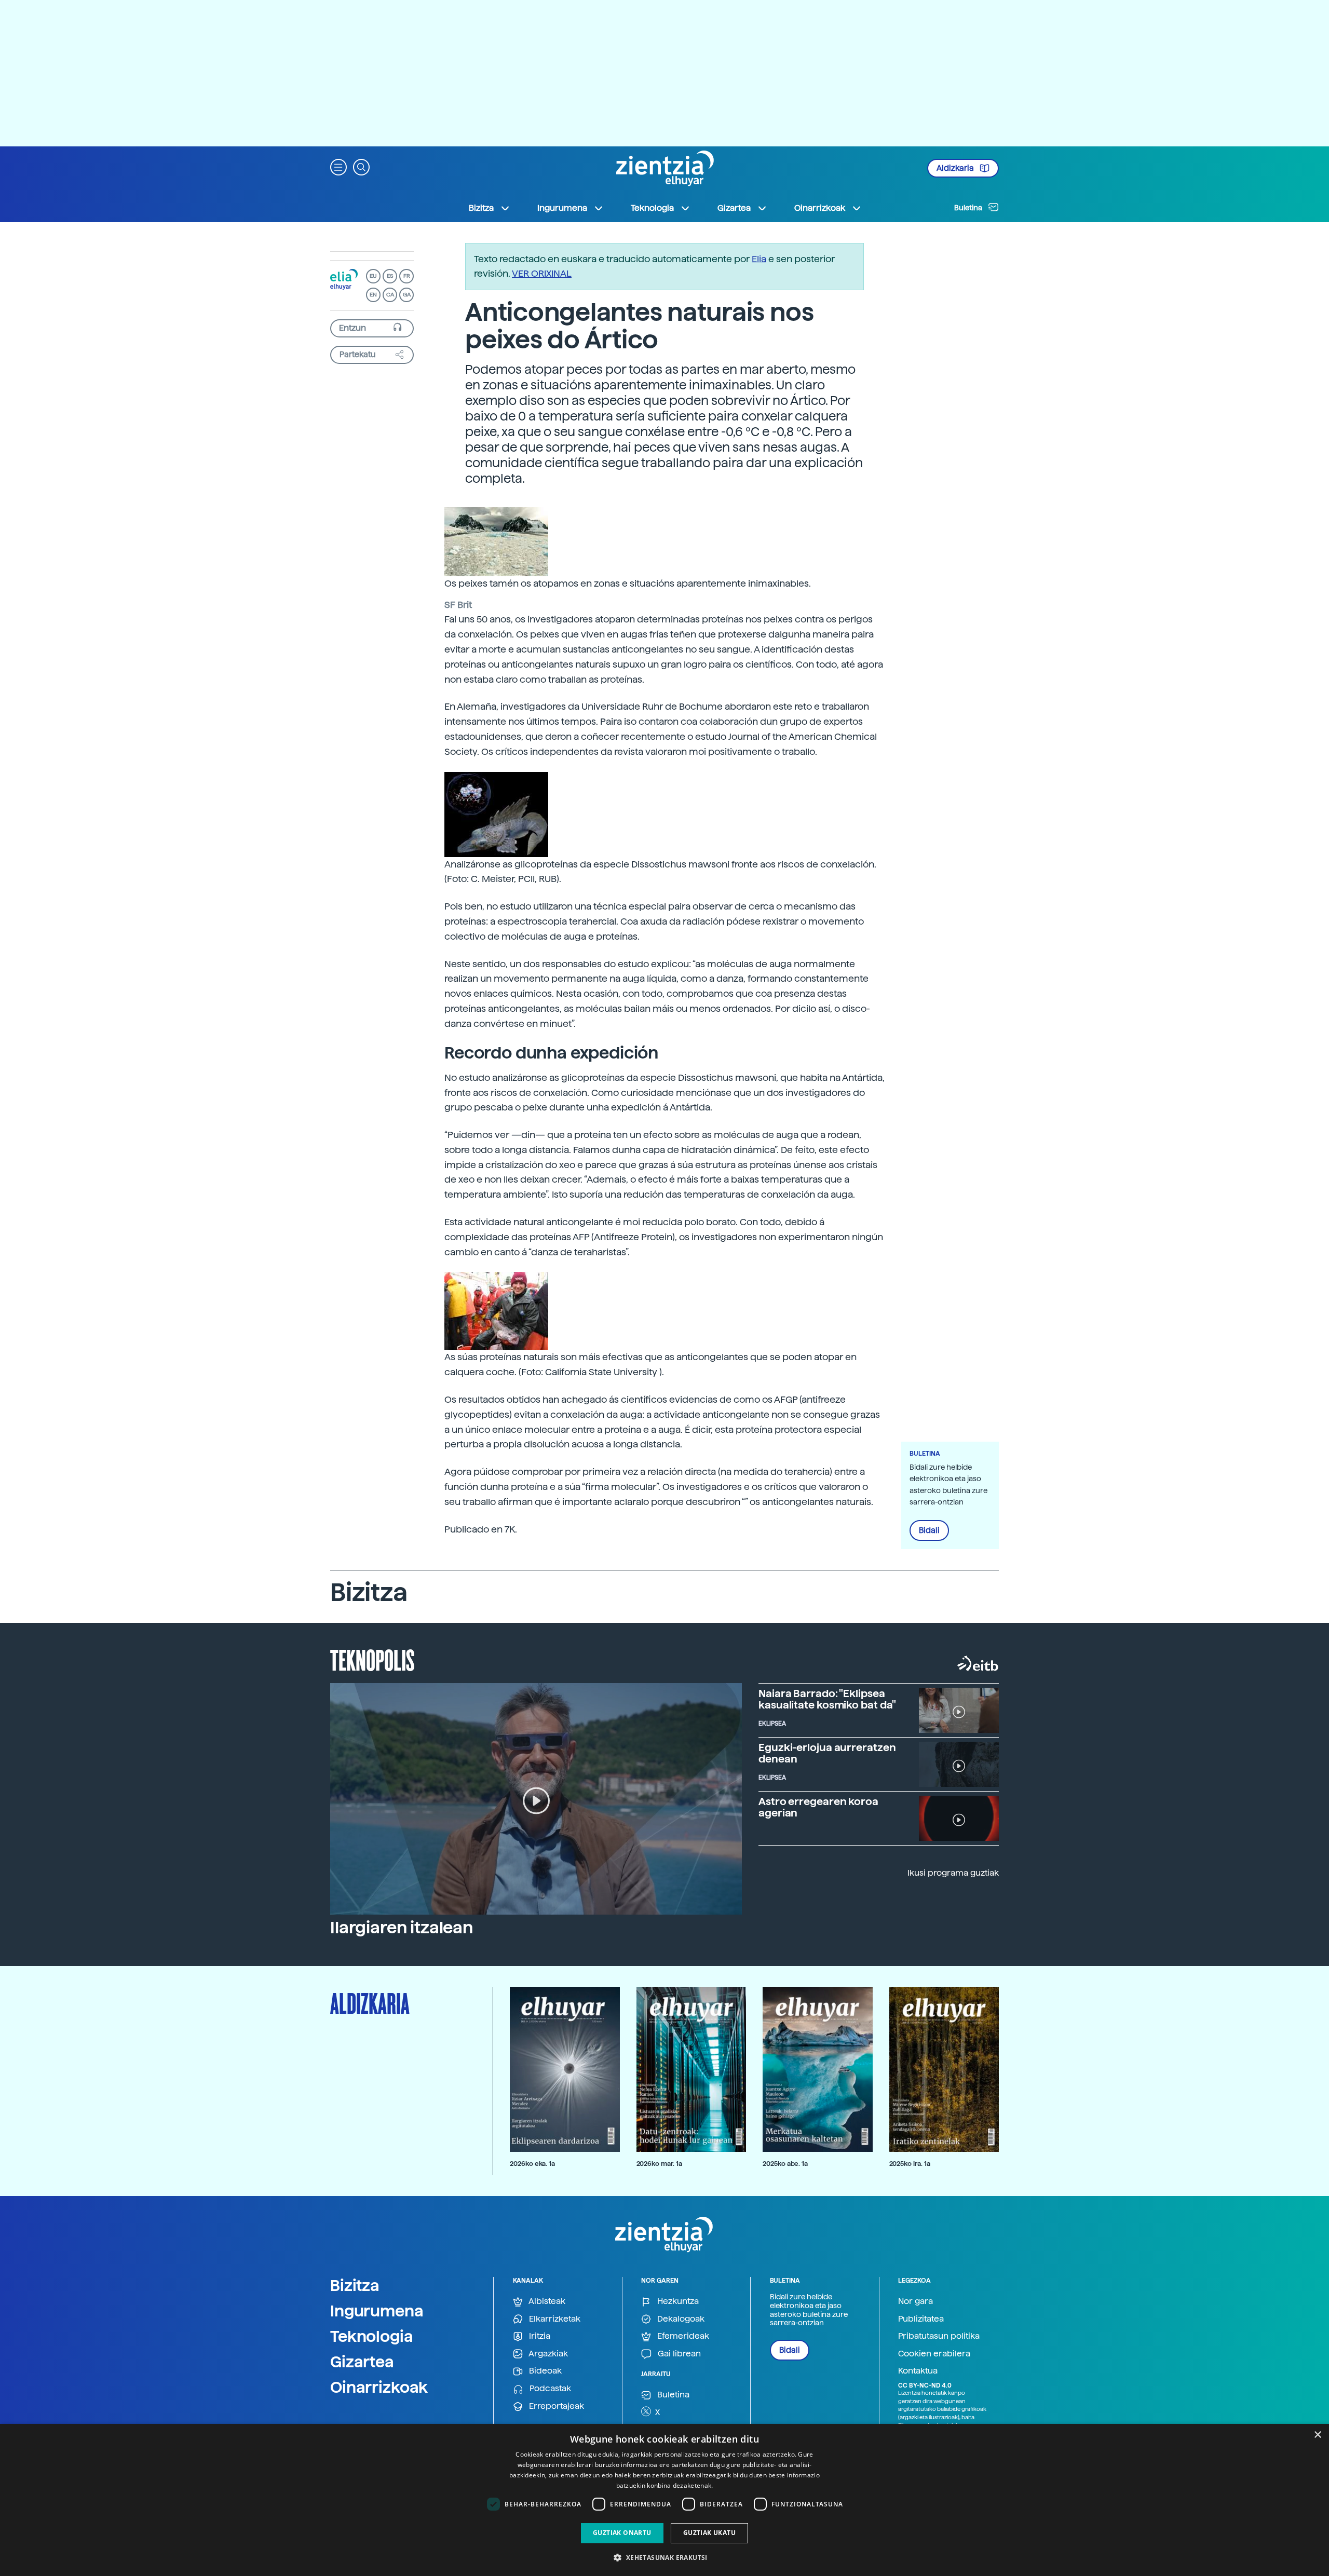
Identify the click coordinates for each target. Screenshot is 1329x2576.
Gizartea (362, 2362)
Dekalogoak (680, 2319)
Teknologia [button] (652, 208)
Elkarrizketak (554, 2319)
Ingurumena (377, 2311)
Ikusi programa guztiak (953, 1873)
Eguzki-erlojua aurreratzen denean (827, 1753)
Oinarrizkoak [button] (820, 208)
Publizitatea (921, 2319)
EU (373, 276)
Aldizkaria (956, 168)
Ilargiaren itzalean (402, 1928)
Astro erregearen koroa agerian (818, 1807)
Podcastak (549, 2388)
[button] (338, 166)
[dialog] (664, 2500)
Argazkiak (547, 2354)
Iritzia (539, 2336)
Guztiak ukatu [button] (709, 2533)
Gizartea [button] (734, 208)
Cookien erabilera (934, 2354)
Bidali (929, 1530)
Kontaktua (918, 2371)
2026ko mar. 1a (659, 2164)
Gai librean (678, 2354)
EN (373, 295)
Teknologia (372, 2336)
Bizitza (355, 2285)
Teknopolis (372, 1659)
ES (390, 276)
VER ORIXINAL (542, 273)
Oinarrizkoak (379, 2387)
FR (407, 276)
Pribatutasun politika (939, 2336)
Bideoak (544, 2371)
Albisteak (546, 2301)
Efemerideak (682, 2336)
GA (407, 295)
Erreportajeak (555, 2406)
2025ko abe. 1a (785, 2164)
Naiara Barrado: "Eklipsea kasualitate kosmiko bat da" (827, 1699)
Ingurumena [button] (562, 208)
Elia (759, 259)
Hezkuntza (677, 2301)
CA (390, 295)
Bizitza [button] (481, 208)
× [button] (1317, 2435)
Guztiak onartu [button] (622, 2533)
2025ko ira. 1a (910, 2164)
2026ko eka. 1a (532, 2164)
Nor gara (916, 2301)
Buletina (969, 208)
